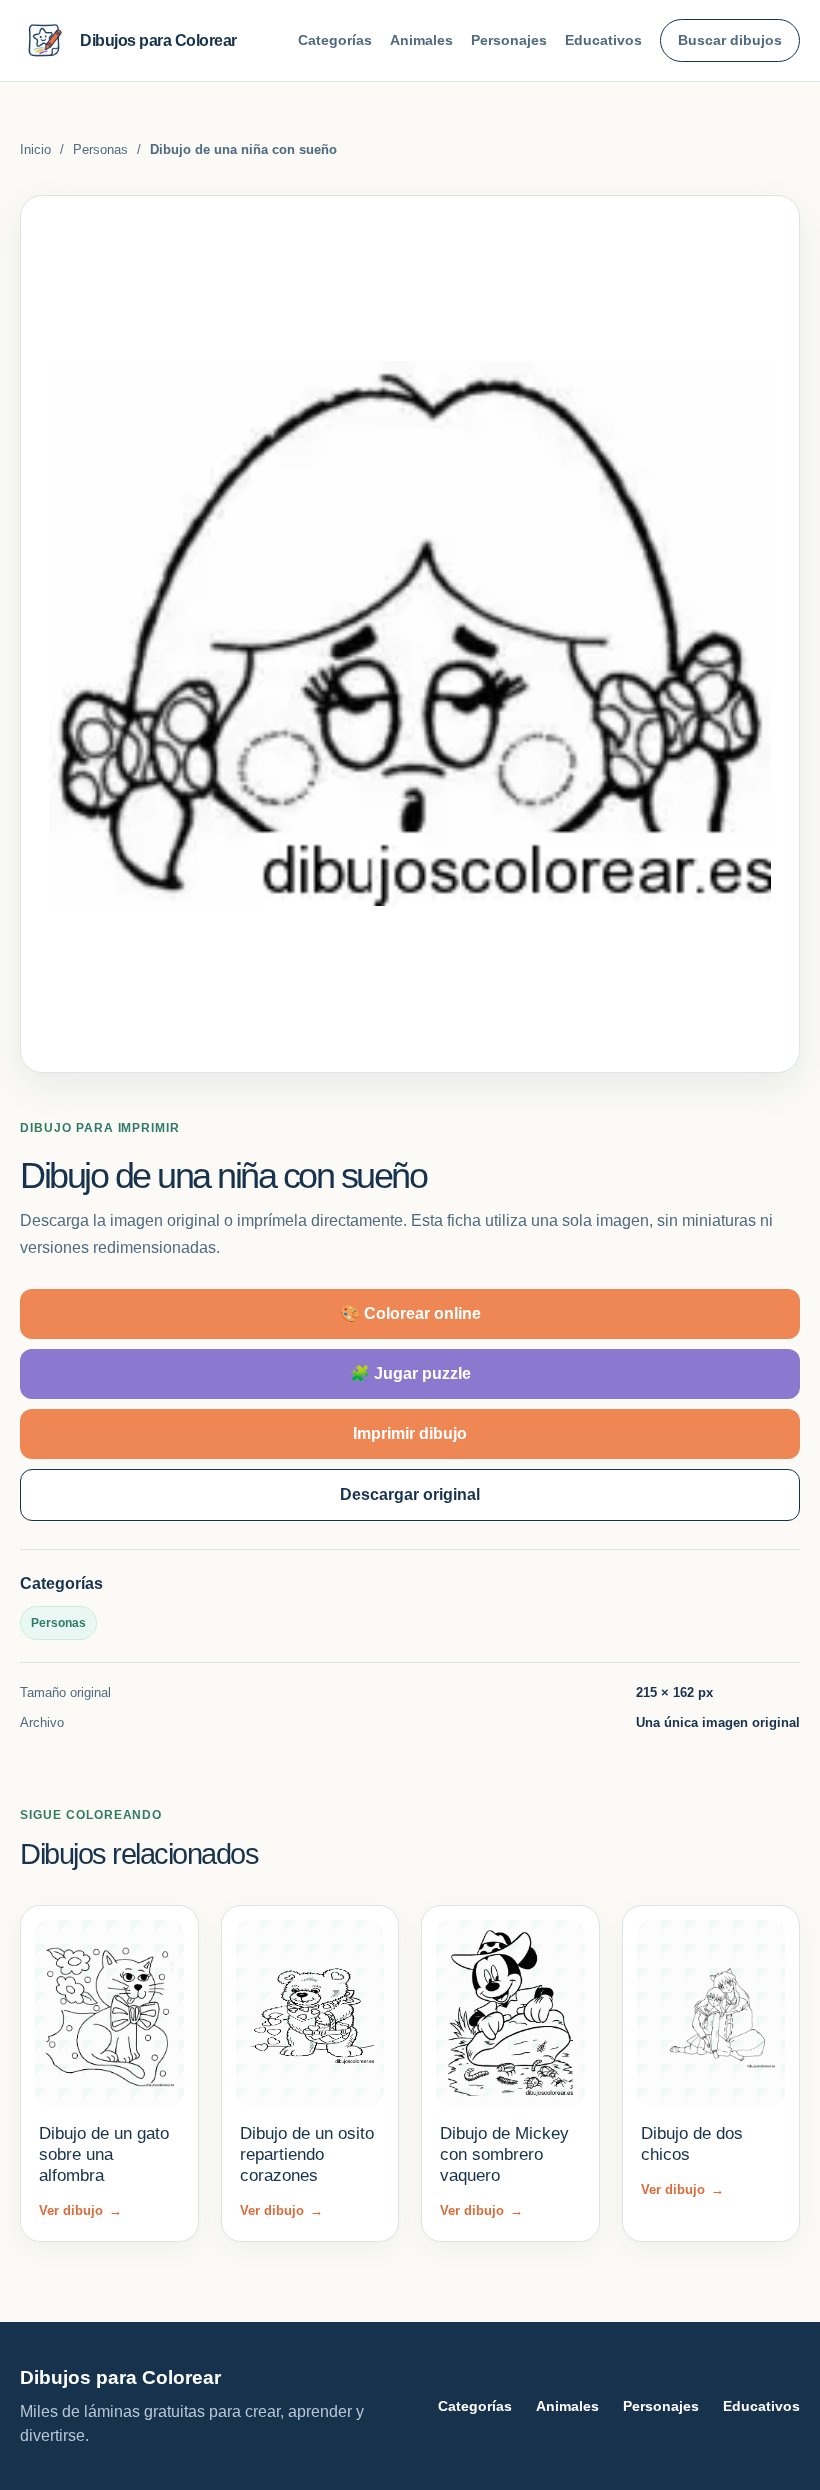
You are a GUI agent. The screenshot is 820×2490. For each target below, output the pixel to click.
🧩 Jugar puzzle (410, 1373)
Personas (100, 149)
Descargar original (410, 1494)
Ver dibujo (80, 2210)
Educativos (603, 40)
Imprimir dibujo (410, 1433)
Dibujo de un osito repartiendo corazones (307, 2155)
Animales (421, 40)
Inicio (35, 149)
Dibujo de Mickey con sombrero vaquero (504, 2155)
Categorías (335, 40)
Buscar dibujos (730, 40)
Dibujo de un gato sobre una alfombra (104, 2155)
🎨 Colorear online (410, 1313)
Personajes (509, 40)
